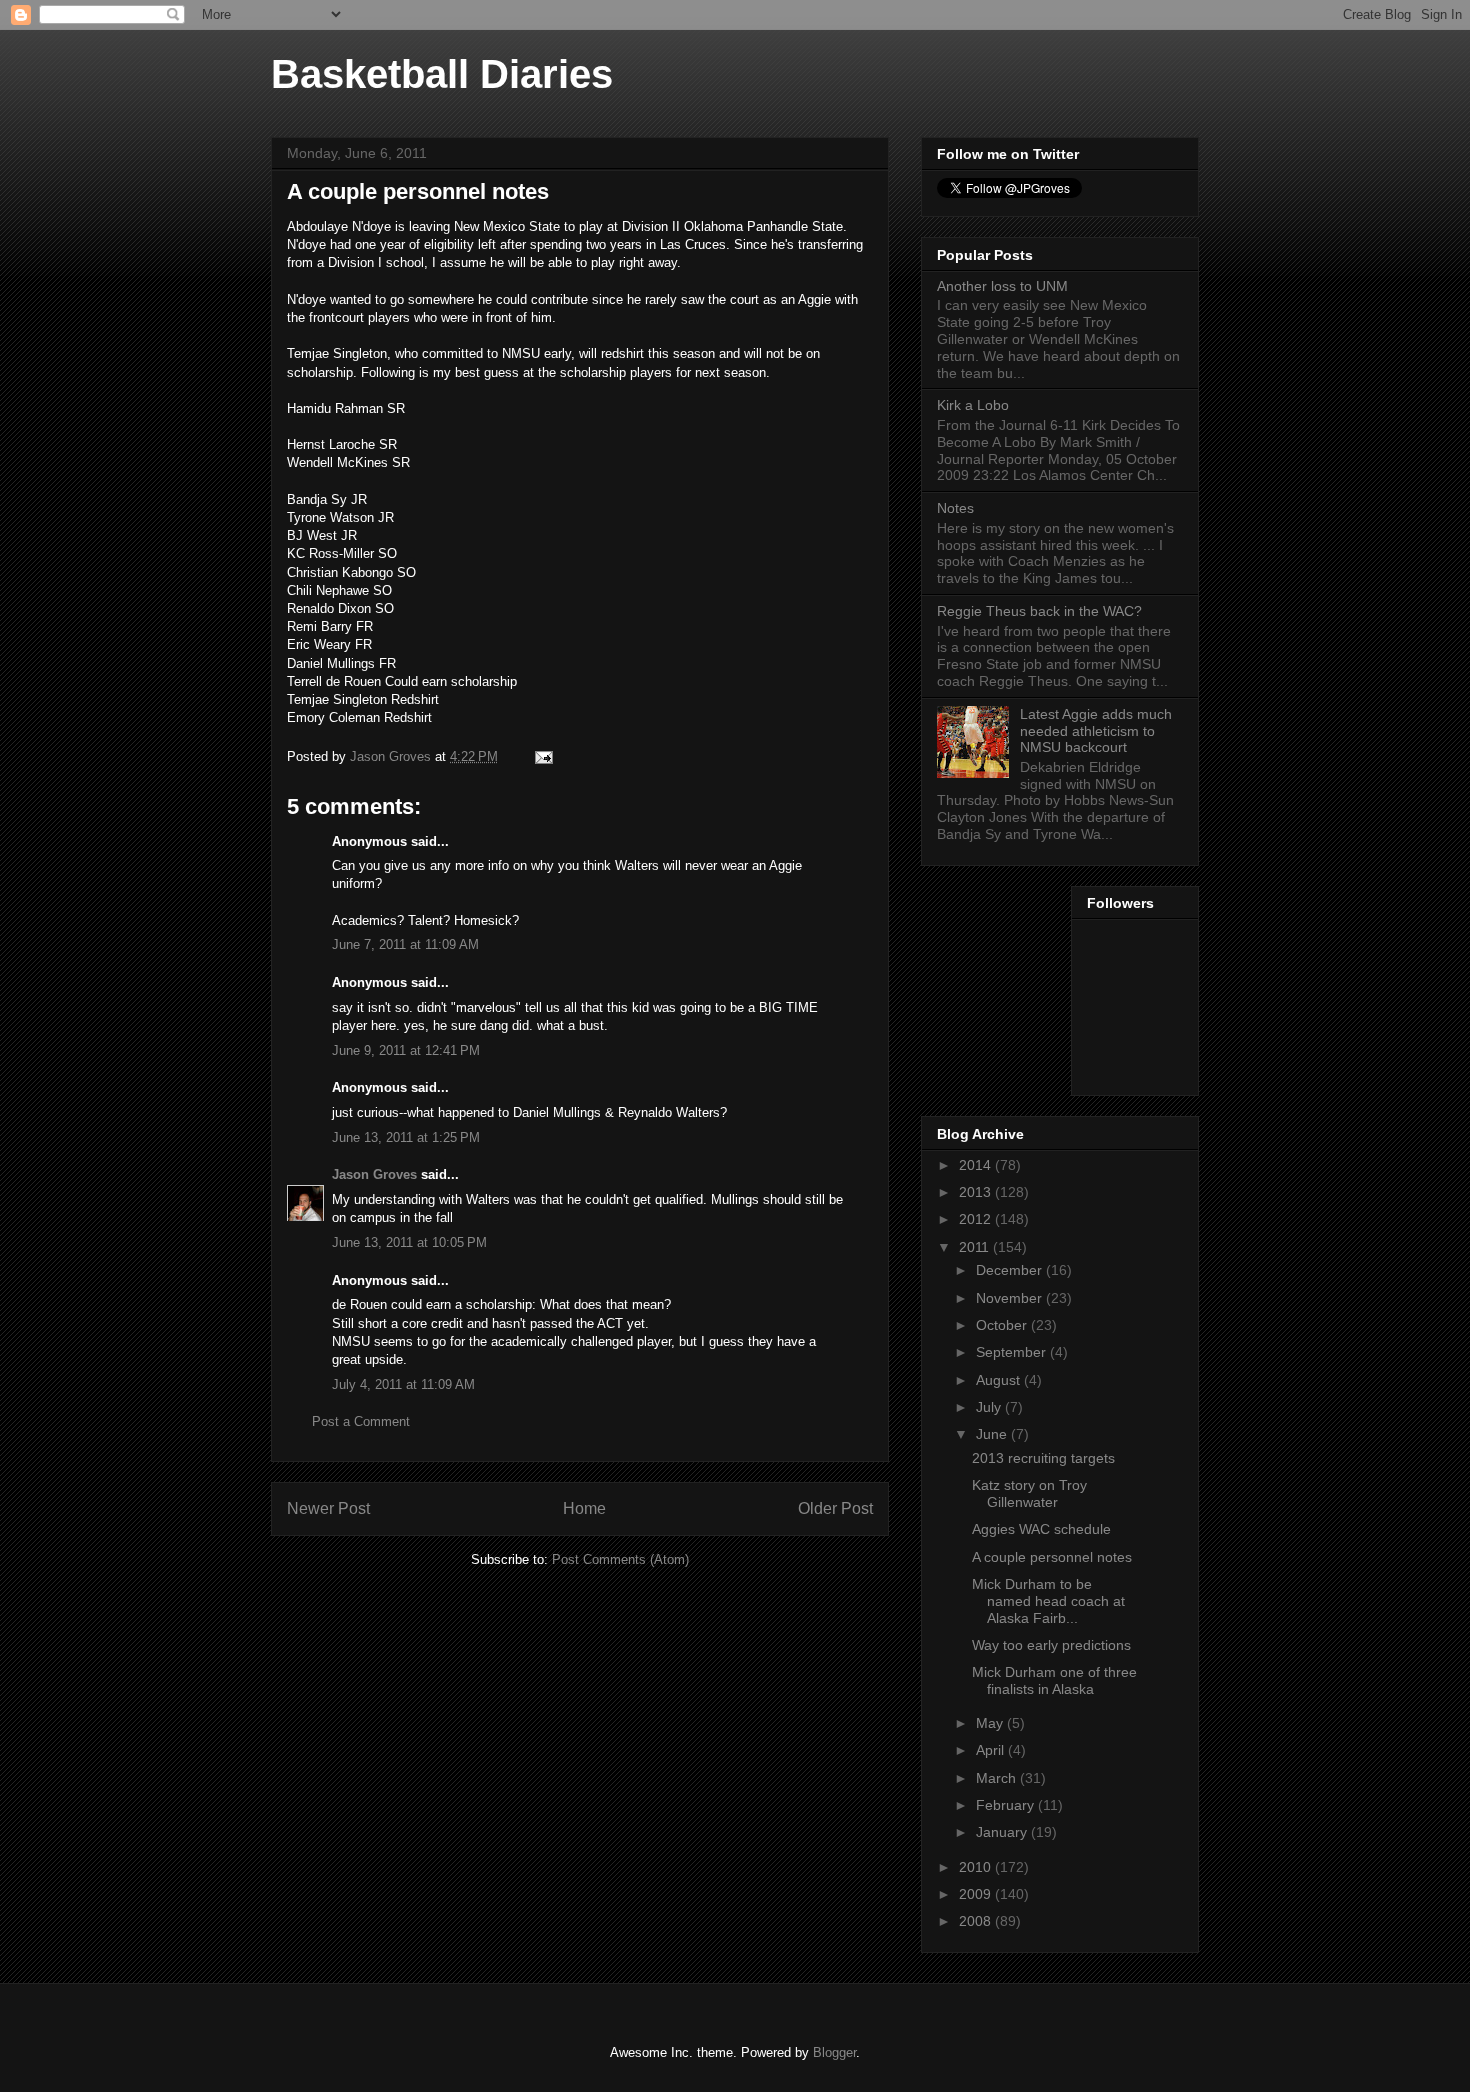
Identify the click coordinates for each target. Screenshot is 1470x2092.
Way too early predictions (1051, 1645)
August (1000, 1380)
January (1003, 1832)
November (1011, 1298)
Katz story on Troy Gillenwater (1029, 1493)
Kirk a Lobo (973, 405)
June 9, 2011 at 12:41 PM (406, 1050)
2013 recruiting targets (1043, 1458)
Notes (955, 508)
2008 (977, 1921)
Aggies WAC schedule (1041, 1529)
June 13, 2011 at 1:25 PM (406, 1137)
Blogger (834, 2052)
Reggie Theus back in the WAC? (1039, 611)
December (1011, 1270)
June (993, 1434)
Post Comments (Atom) (620, 1559)
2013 (977, 1192)
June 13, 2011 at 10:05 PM (409, 1242)
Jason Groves (374, 1174)
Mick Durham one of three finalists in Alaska (1054, 1680)
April (992, 1750)
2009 (977, 1894)
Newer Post (328, 1508)
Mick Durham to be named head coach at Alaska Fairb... (1048, 1601)
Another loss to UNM (1002, 286)
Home (584, 1508)
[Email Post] (542, 756)
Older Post (835, 1508)
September (1013, 1352)
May (991, 1723)
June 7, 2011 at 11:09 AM (405, 944)
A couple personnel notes (1052, 1557)
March (998, 1778)
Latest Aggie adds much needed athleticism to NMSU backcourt (1096, 731)
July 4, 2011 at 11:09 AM (403, 1384)
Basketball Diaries (442, 74)
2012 (977, 1219)
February (1007, 1805)
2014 (977, 1165)
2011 (976, 1247)
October (1003, 1325)
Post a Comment (361, 1421)
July (990, 1407)
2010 (977, 1867)
